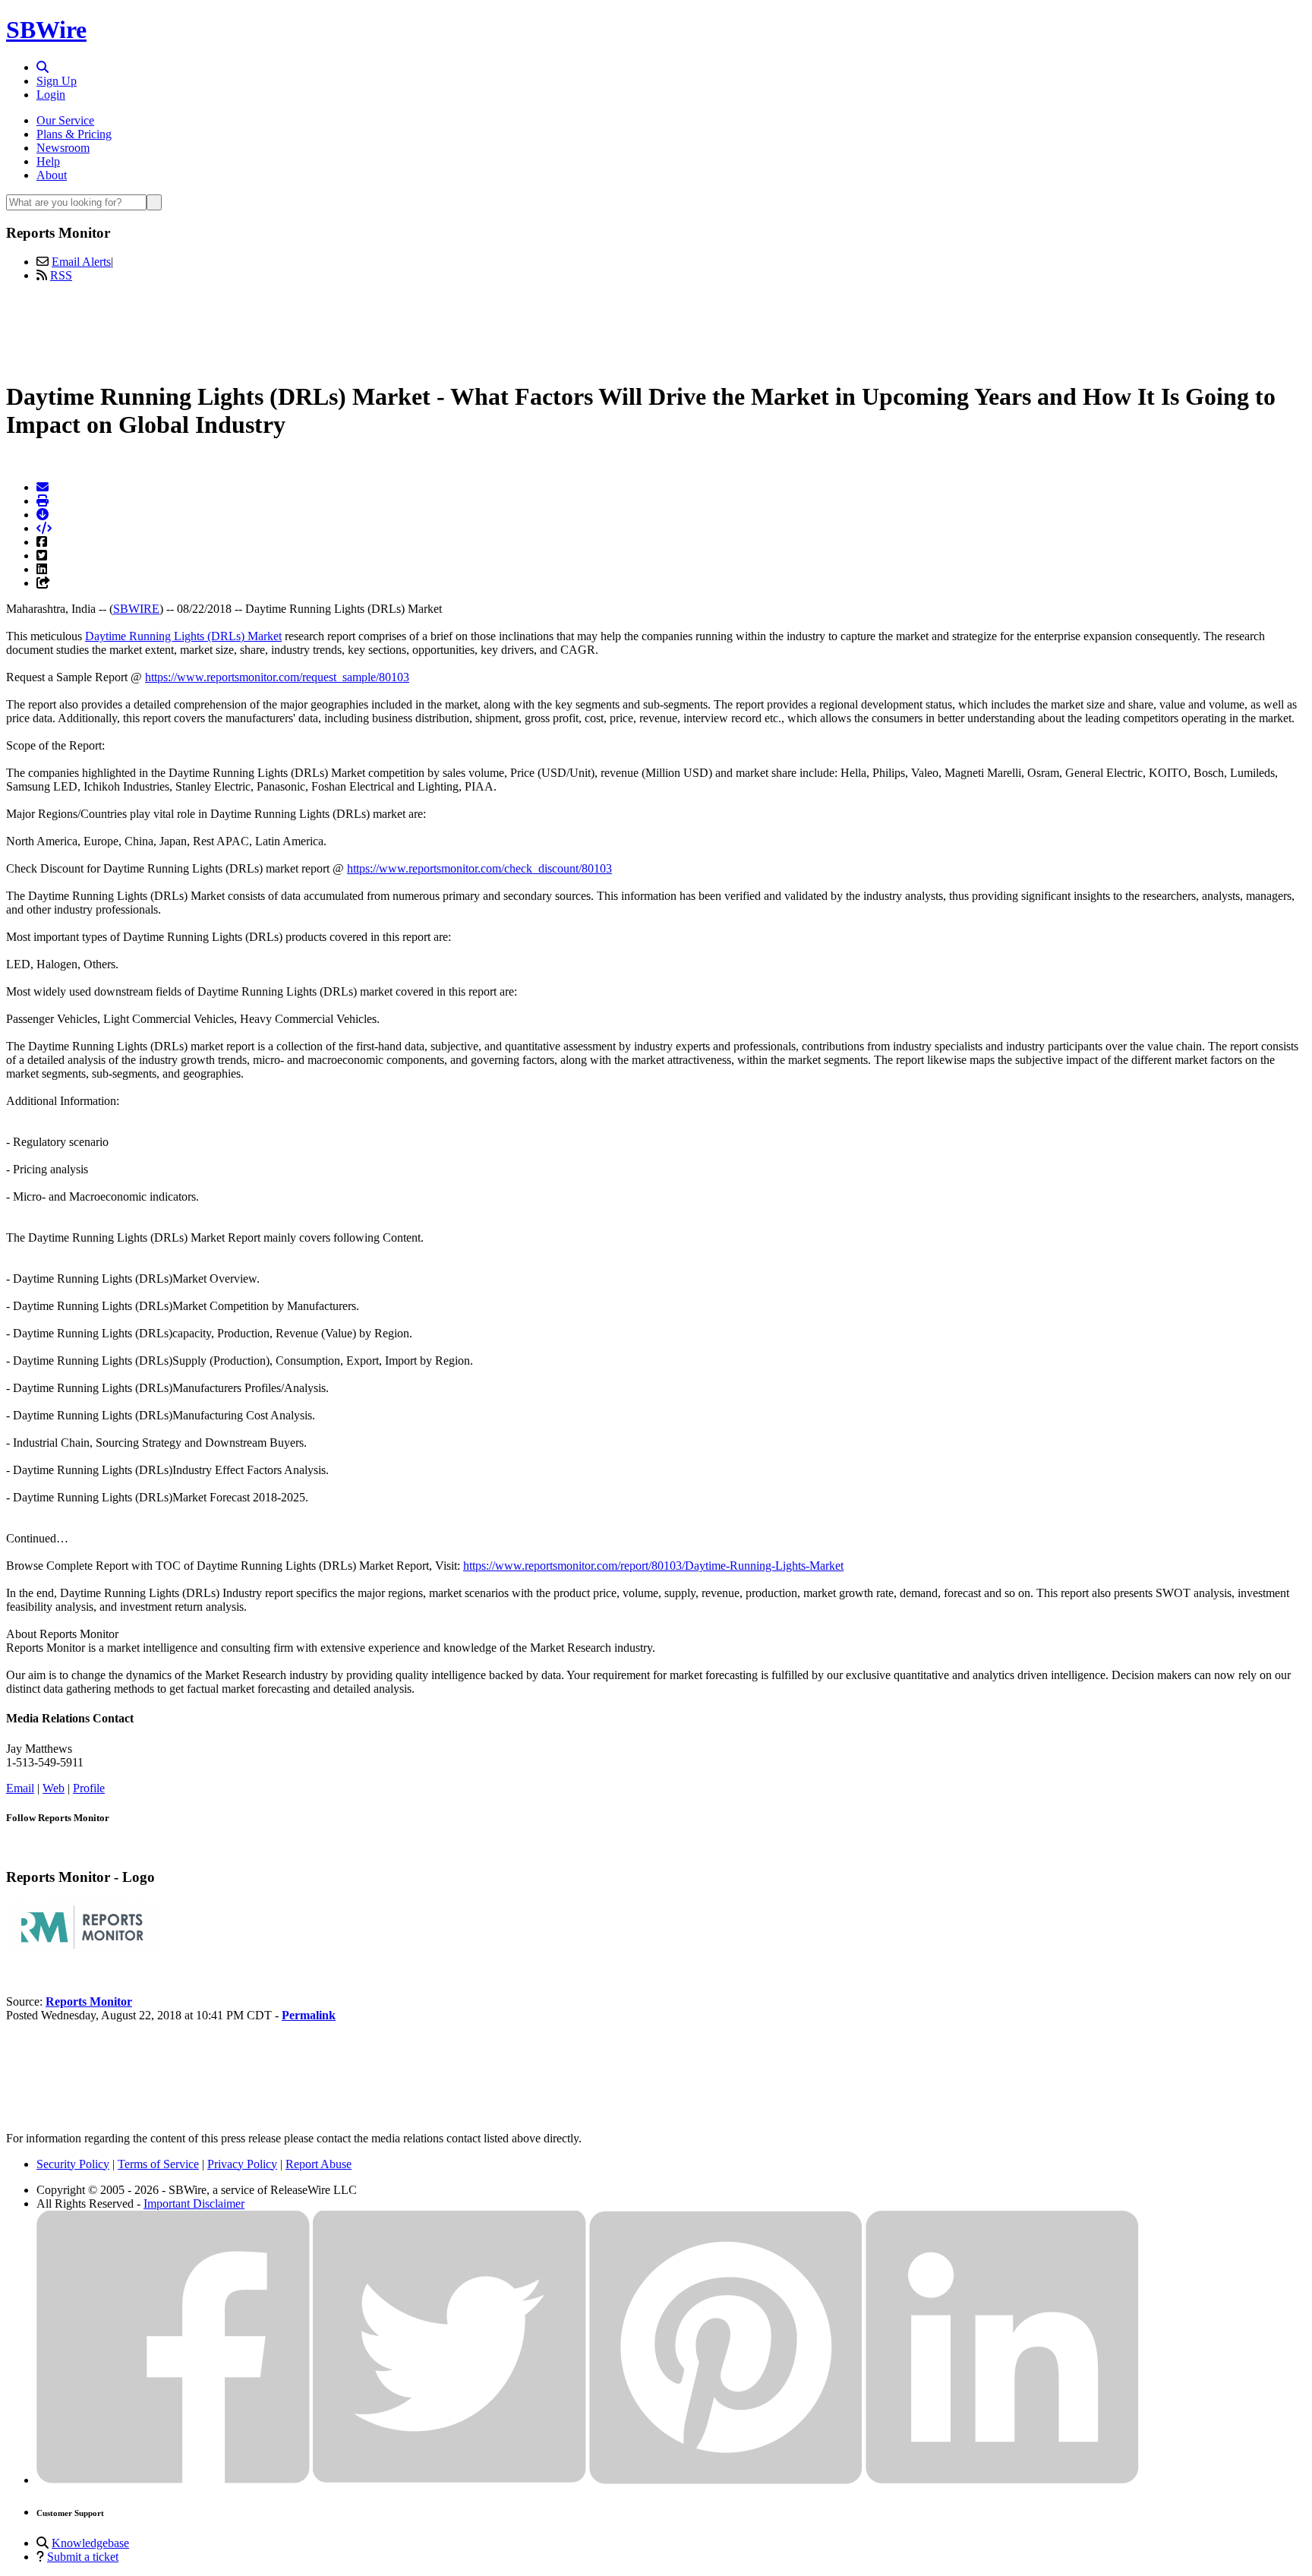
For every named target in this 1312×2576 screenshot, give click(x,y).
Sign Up (57, 81)
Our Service (65, 120)
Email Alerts (81, 262)
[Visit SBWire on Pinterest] (726, 2480)
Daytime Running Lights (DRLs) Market (183, 636)
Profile (89, 1788)
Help (48, 161)
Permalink (309, 2015)
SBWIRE (136, 609)
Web (54, 1788)
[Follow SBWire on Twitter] (449, 2480)
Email (20, 1788)
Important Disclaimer (194, 2203)
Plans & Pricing (74, 134)
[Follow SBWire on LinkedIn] (1002, 2480)
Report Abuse (319, 2164)
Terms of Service (158, 2164)
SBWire (46, 30)
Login (51, 95)
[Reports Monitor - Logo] (82, 1950)
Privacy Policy (242, 2164)
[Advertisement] (656, 329)
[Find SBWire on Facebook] (173, 2480)
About (52, 175)
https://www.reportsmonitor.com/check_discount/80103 (479, 868)
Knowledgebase (90, 2543)
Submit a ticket (83, 2557)
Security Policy (73, 2164)
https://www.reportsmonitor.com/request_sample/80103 (277, 677)
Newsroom (63, 148)
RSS (61, 275)
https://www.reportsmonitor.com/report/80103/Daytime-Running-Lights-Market (653, 1566)
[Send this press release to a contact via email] (43, 487)
